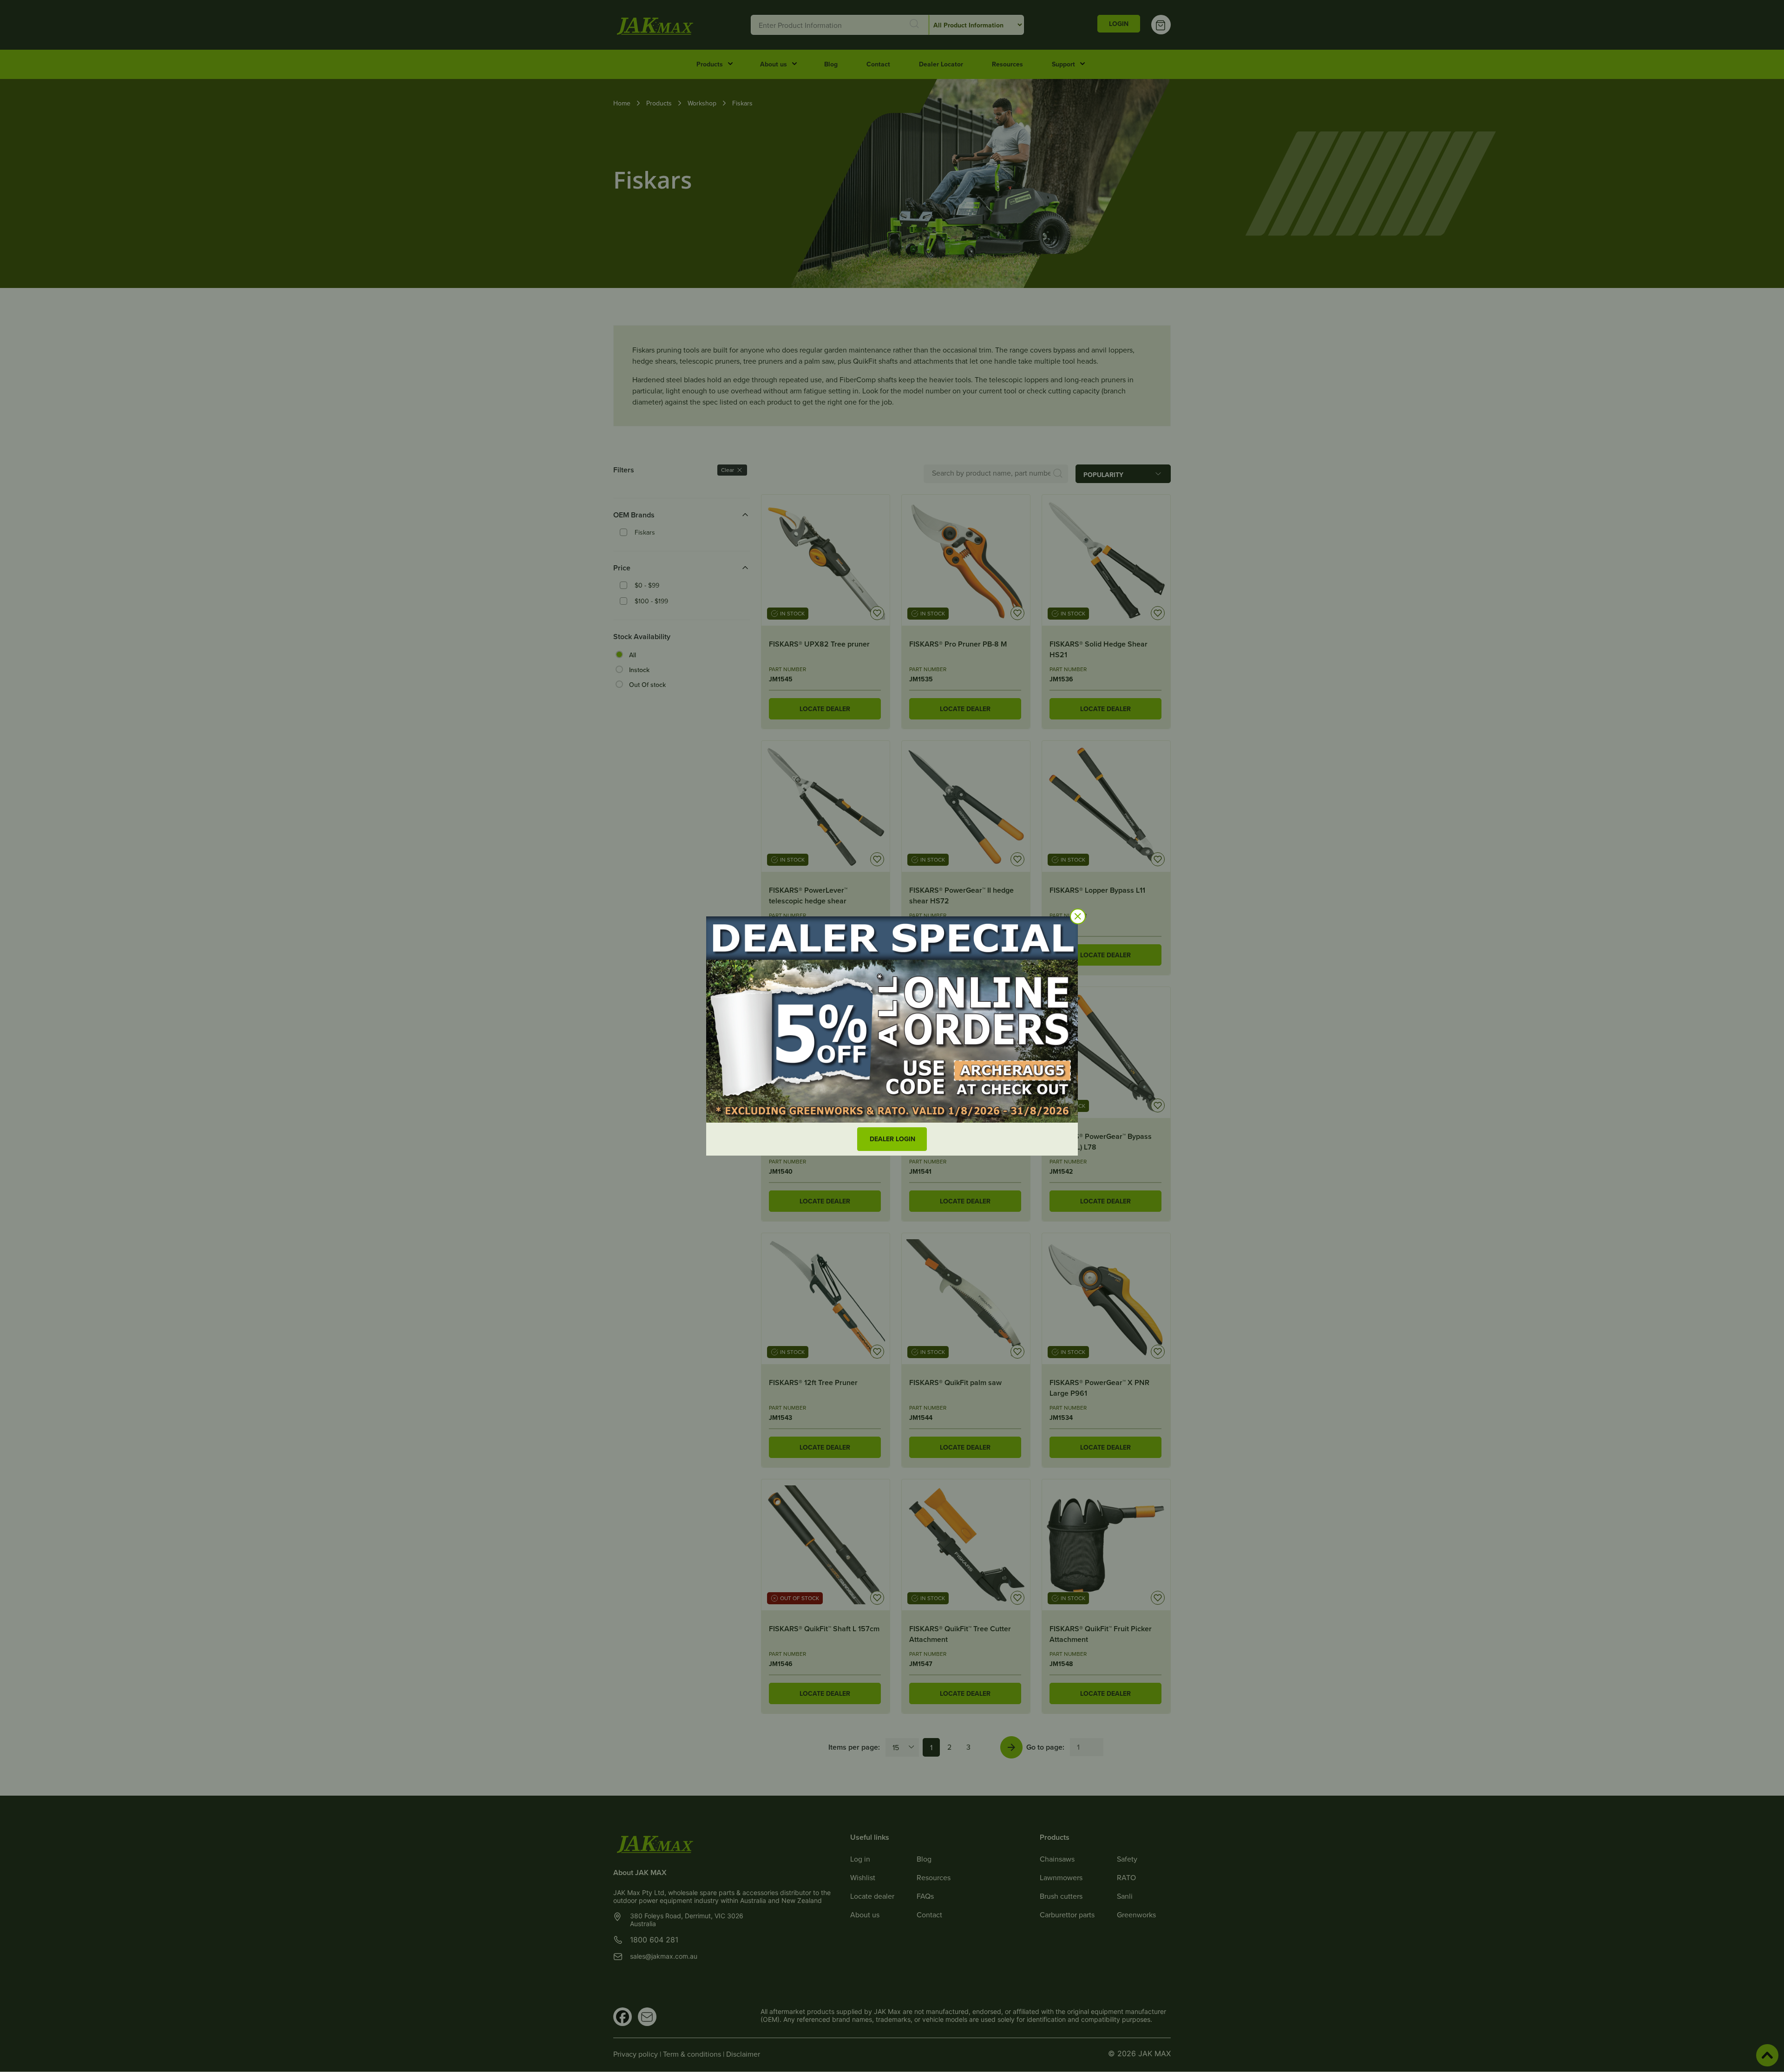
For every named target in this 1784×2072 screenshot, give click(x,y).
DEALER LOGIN (892, 1139)
